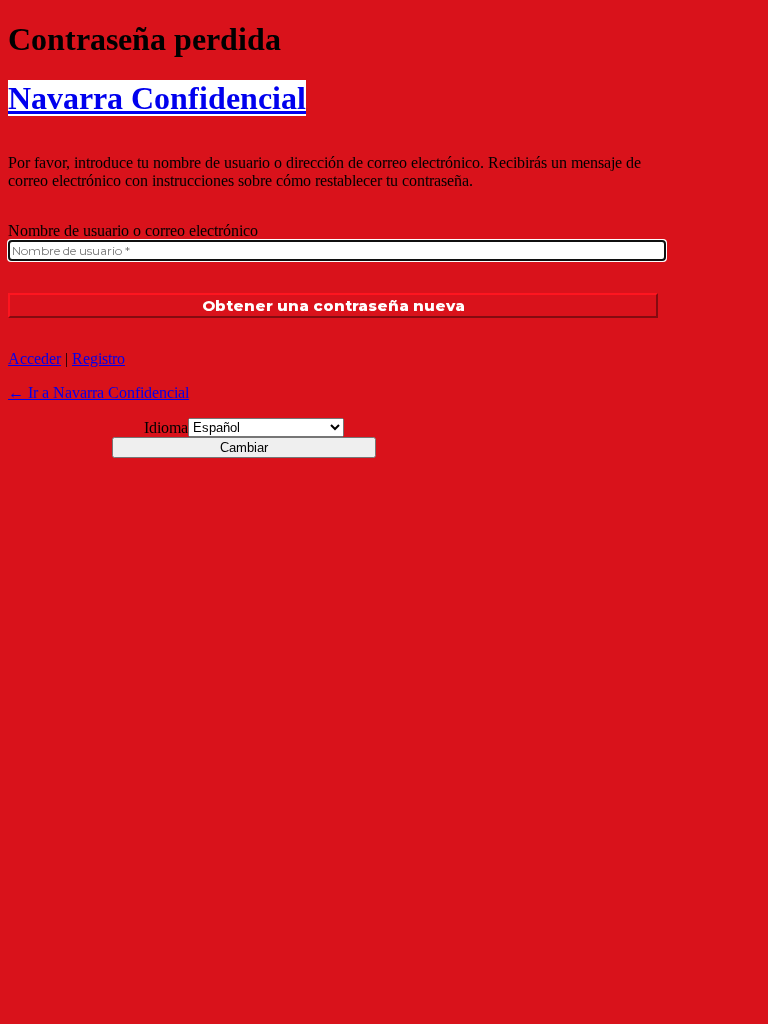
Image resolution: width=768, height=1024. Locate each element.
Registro (98, 358)
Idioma (166, 427)
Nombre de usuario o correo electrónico (133, 230)
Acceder (34, 358)
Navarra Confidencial (157, 98)
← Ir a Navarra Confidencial (98, 392)
